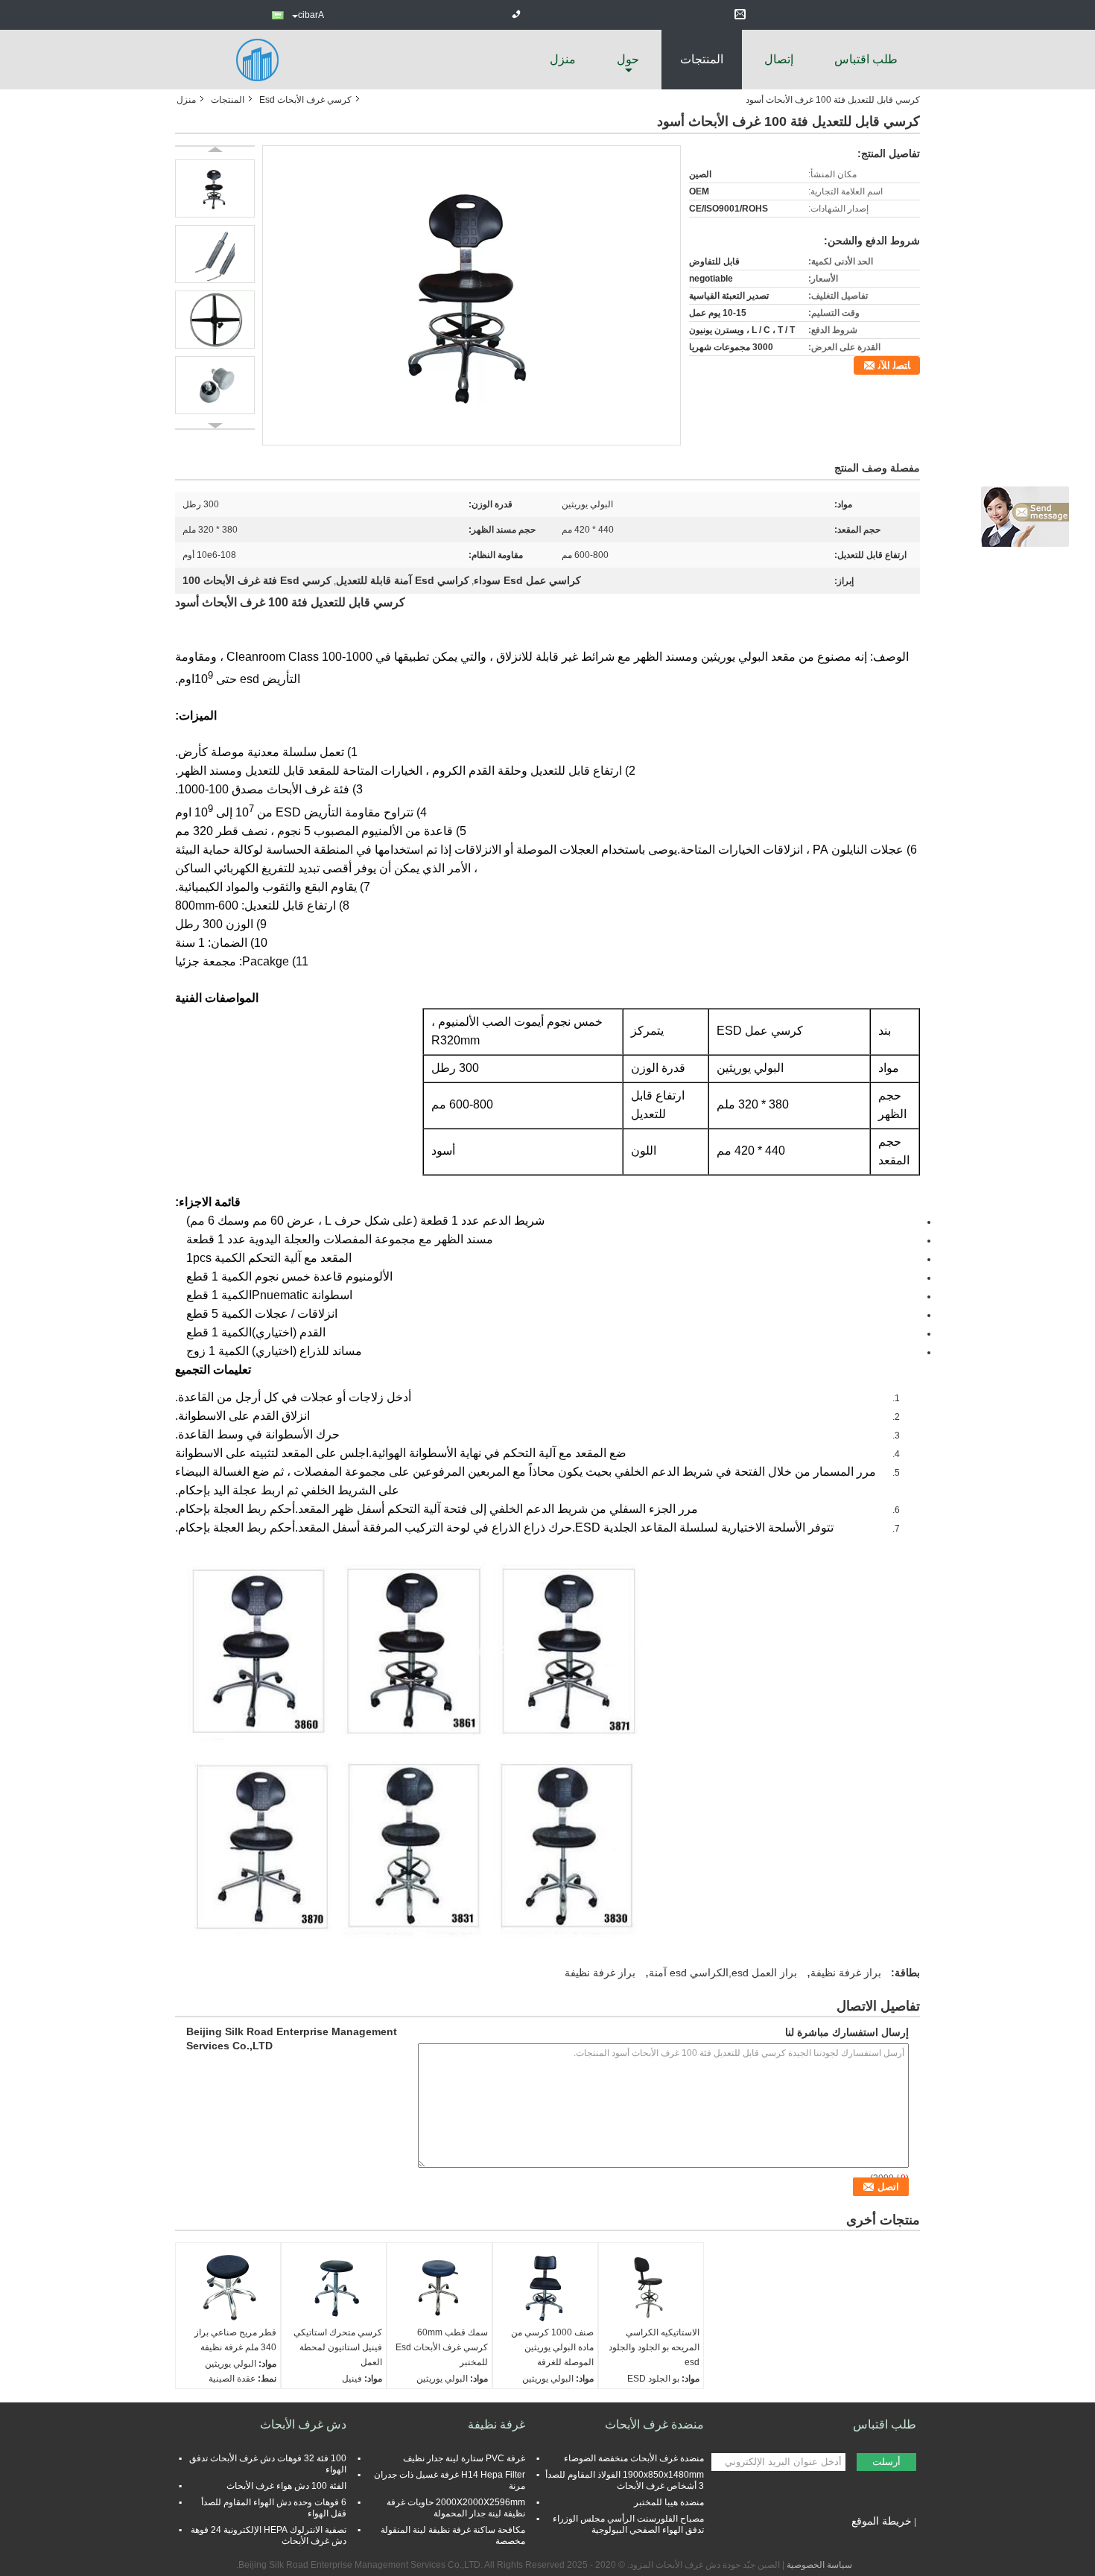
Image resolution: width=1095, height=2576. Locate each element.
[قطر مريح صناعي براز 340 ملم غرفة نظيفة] (228, 2288)
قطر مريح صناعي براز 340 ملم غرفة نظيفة (235, 2340)
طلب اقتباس (866, 59)
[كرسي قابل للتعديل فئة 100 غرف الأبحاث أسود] (472, 295)
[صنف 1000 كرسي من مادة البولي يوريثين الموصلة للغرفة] (545, 2288)
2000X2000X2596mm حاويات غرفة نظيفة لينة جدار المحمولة (456, 2508)
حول (628, 59)
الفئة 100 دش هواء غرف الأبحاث (286, 2486)
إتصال (779, 59)
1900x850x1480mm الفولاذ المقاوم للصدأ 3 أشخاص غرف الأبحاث (625, 2480)
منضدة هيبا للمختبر (669, 2502)
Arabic (311, 15)
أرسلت (886, 2462)
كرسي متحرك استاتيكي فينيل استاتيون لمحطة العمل (338, 2347)
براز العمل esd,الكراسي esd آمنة (723, 1973)
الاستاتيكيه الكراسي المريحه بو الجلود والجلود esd (654, 2347)
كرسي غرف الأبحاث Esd (305, 100)
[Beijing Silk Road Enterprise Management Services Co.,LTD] (257, 59)
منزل (563, 59)
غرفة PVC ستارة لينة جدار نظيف (464, 2458)
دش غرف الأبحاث (303, 2424)
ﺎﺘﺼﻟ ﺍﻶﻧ (894, 365)
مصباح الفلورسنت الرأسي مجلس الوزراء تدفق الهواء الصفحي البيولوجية (628, 2524)
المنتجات (702, 59)
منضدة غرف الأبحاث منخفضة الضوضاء (634, 2458)
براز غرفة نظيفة (846, 1973)
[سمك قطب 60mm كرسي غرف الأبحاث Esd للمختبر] (439, 2288)
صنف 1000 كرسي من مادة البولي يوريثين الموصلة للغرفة (552, 2347)
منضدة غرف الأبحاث (654, 2424)
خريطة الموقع (882, 2521)
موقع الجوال (885, 2539)
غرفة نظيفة (496, 2424)
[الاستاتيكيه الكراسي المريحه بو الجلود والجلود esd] (651, 2288)
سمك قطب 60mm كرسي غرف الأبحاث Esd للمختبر (442, 2347)
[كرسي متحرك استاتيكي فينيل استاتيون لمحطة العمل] (334, 2288)
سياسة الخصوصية (819, 2565)
